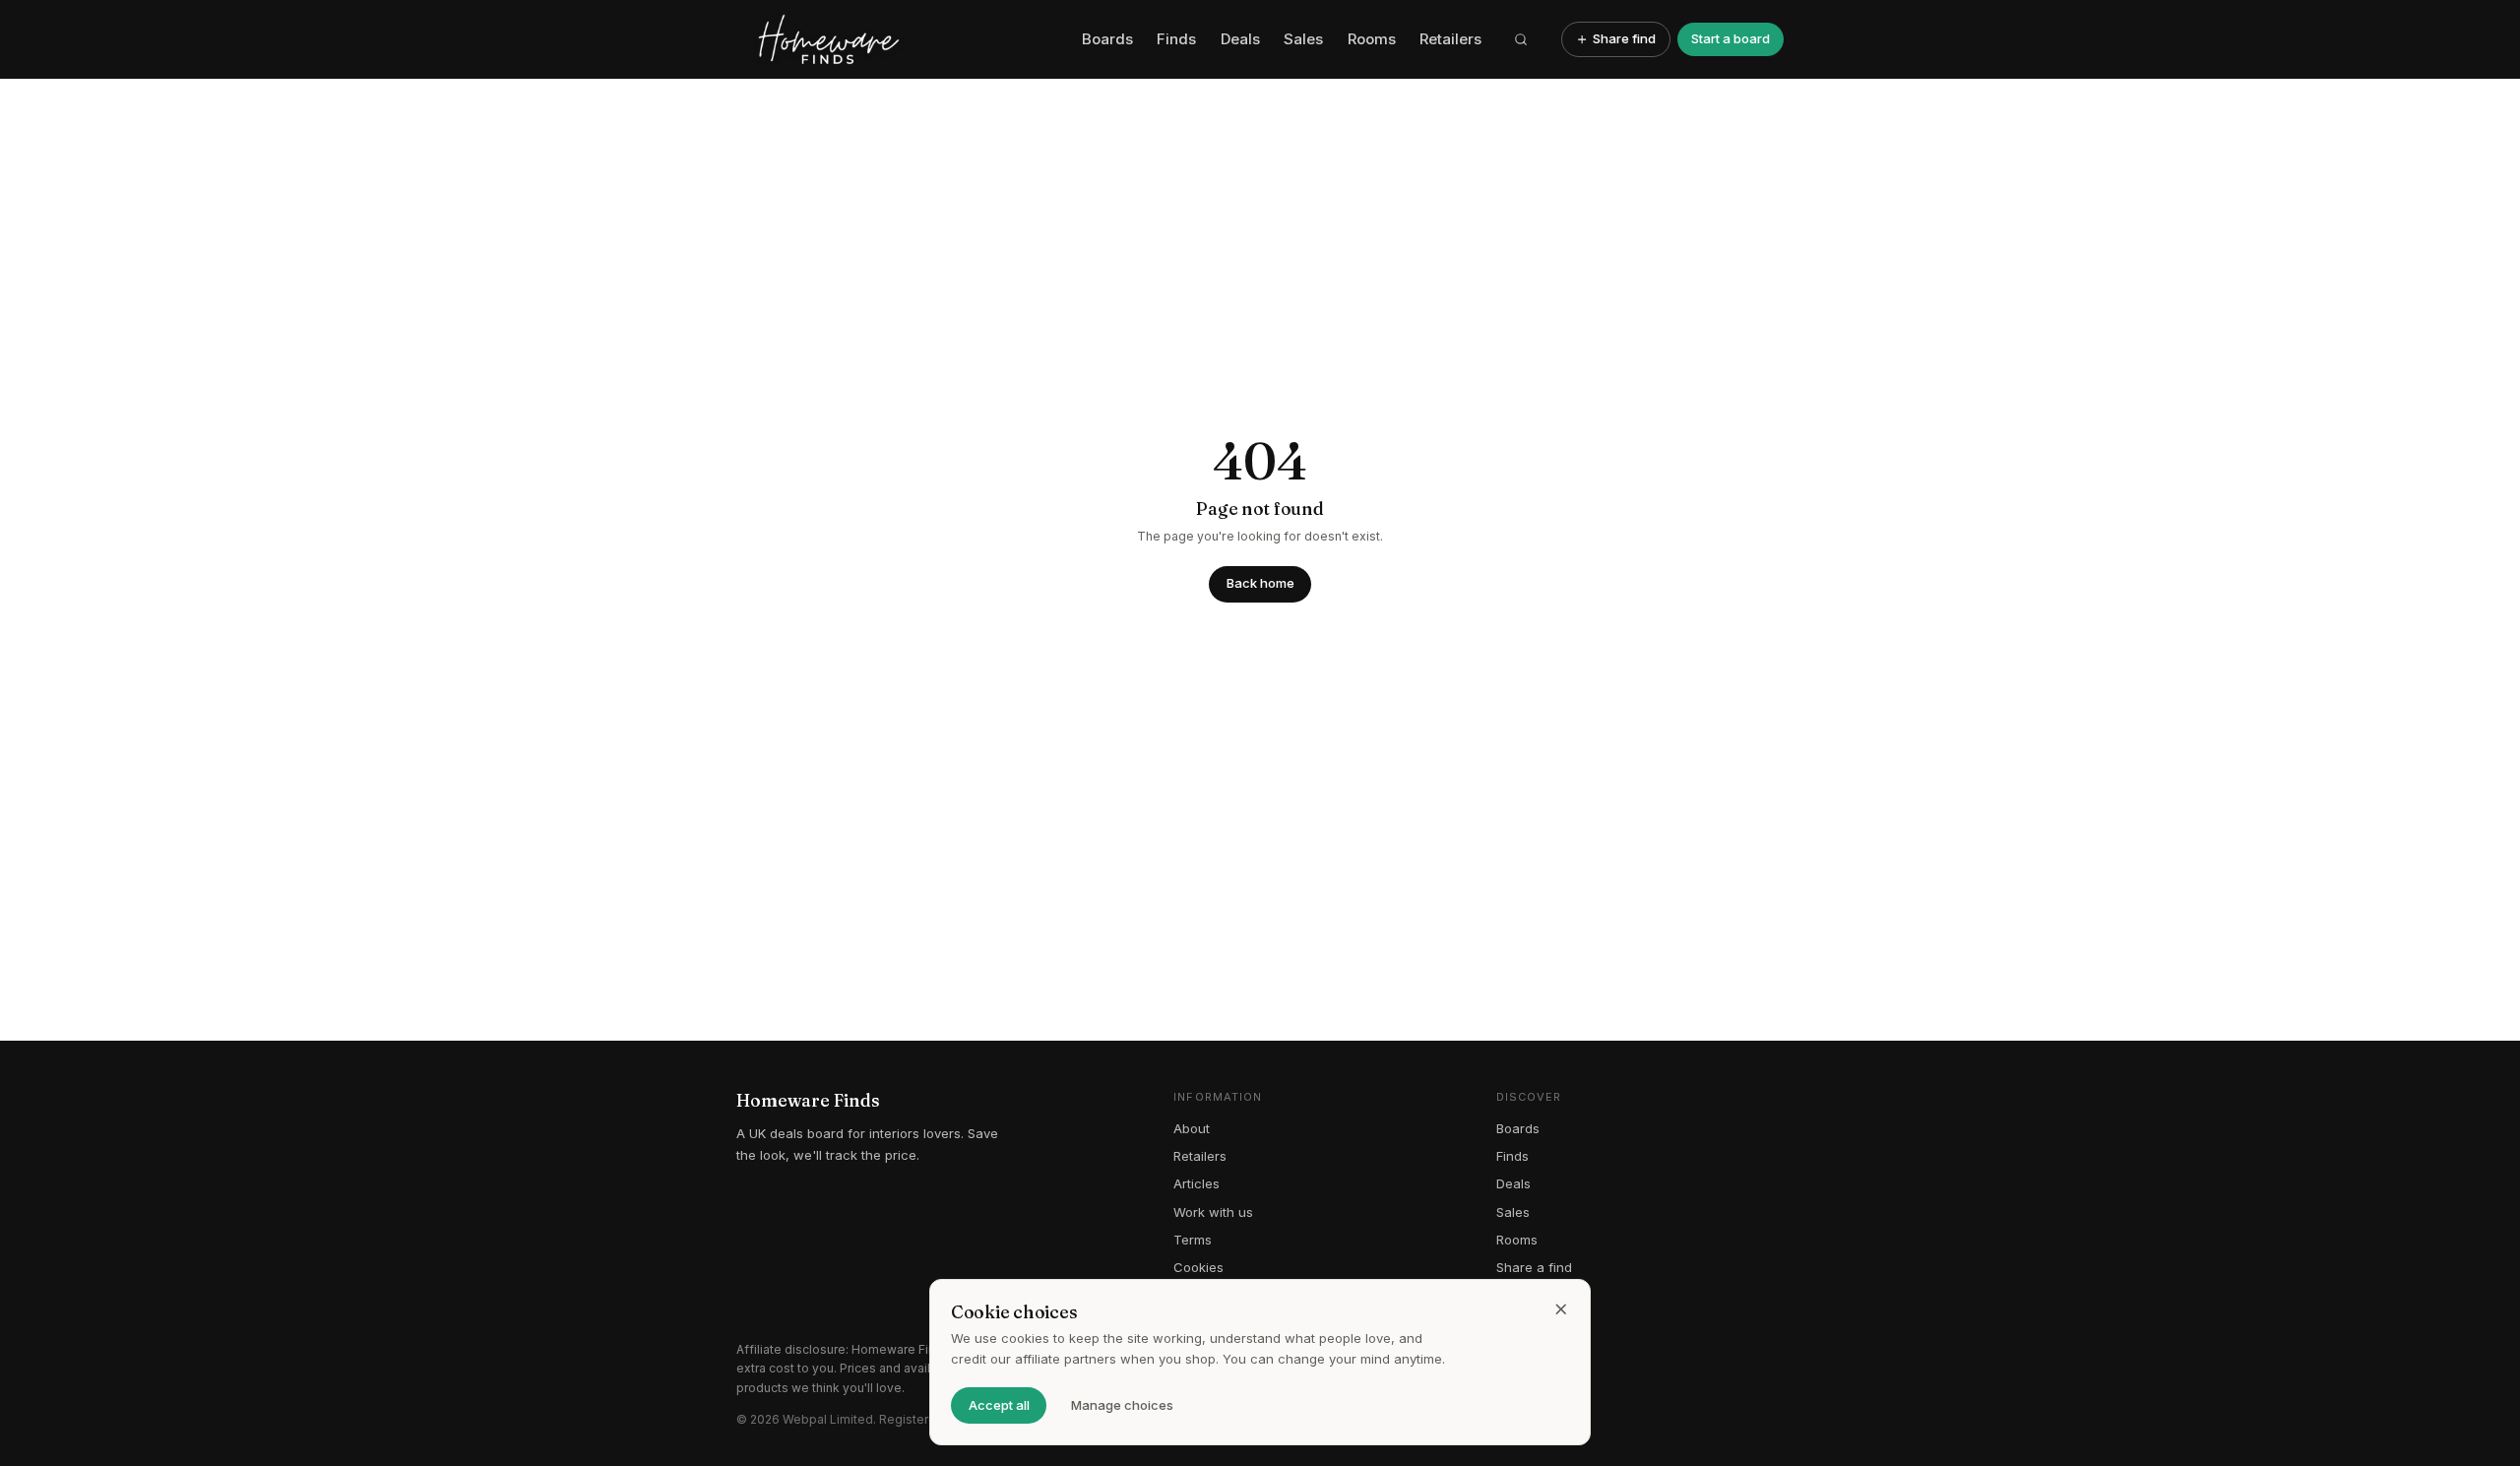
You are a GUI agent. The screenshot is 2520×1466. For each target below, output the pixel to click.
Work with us (1213, 1212)
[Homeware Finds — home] (902, 39)
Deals (1240, 39)
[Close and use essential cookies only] (1561, 1309)
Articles (1197, 1183)
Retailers (1450, 39)
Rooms (1372, 39)
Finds (1176, 39)
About (1192, 1128)
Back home (1260, 583)
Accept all (999, 1405)
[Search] (1522, 39)
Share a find (1534, 1267)
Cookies (1198, 1267)
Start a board (1731, 38)
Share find (1624, 38)
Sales (1303, 39)
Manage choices (1122, 1405)
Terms (1193, 1240)
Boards (1107, 39)
